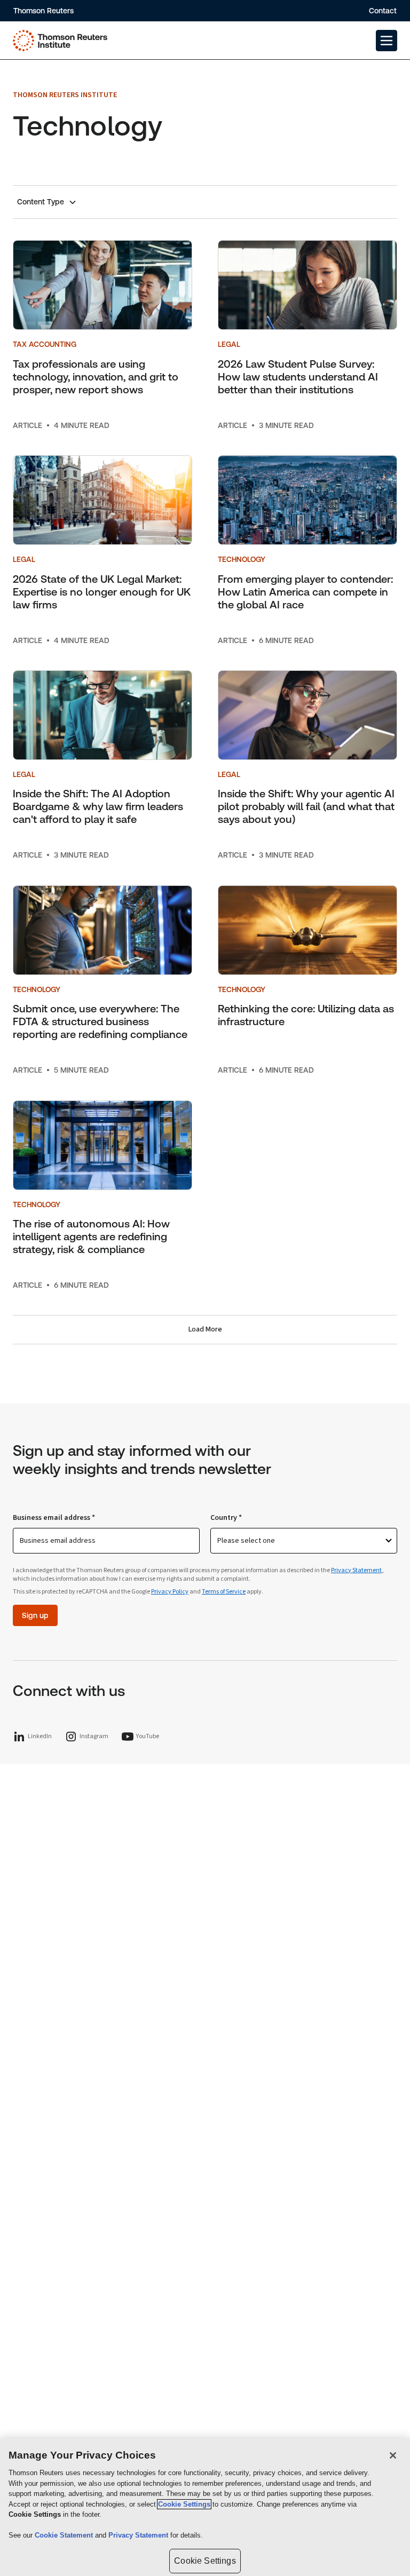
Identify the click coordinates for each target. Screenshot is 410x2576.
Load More (205, 1329)
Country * (226, 1518)
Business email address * (54, 1518)
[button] (387, 41)
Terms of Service (224, 1592)
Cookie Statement (65, 2535)
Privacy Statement (356, 1570)
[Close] (393, 2455)
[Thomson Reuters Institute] (60, 41)
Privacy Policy (170, 1592)
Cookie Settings (184, 2504)
